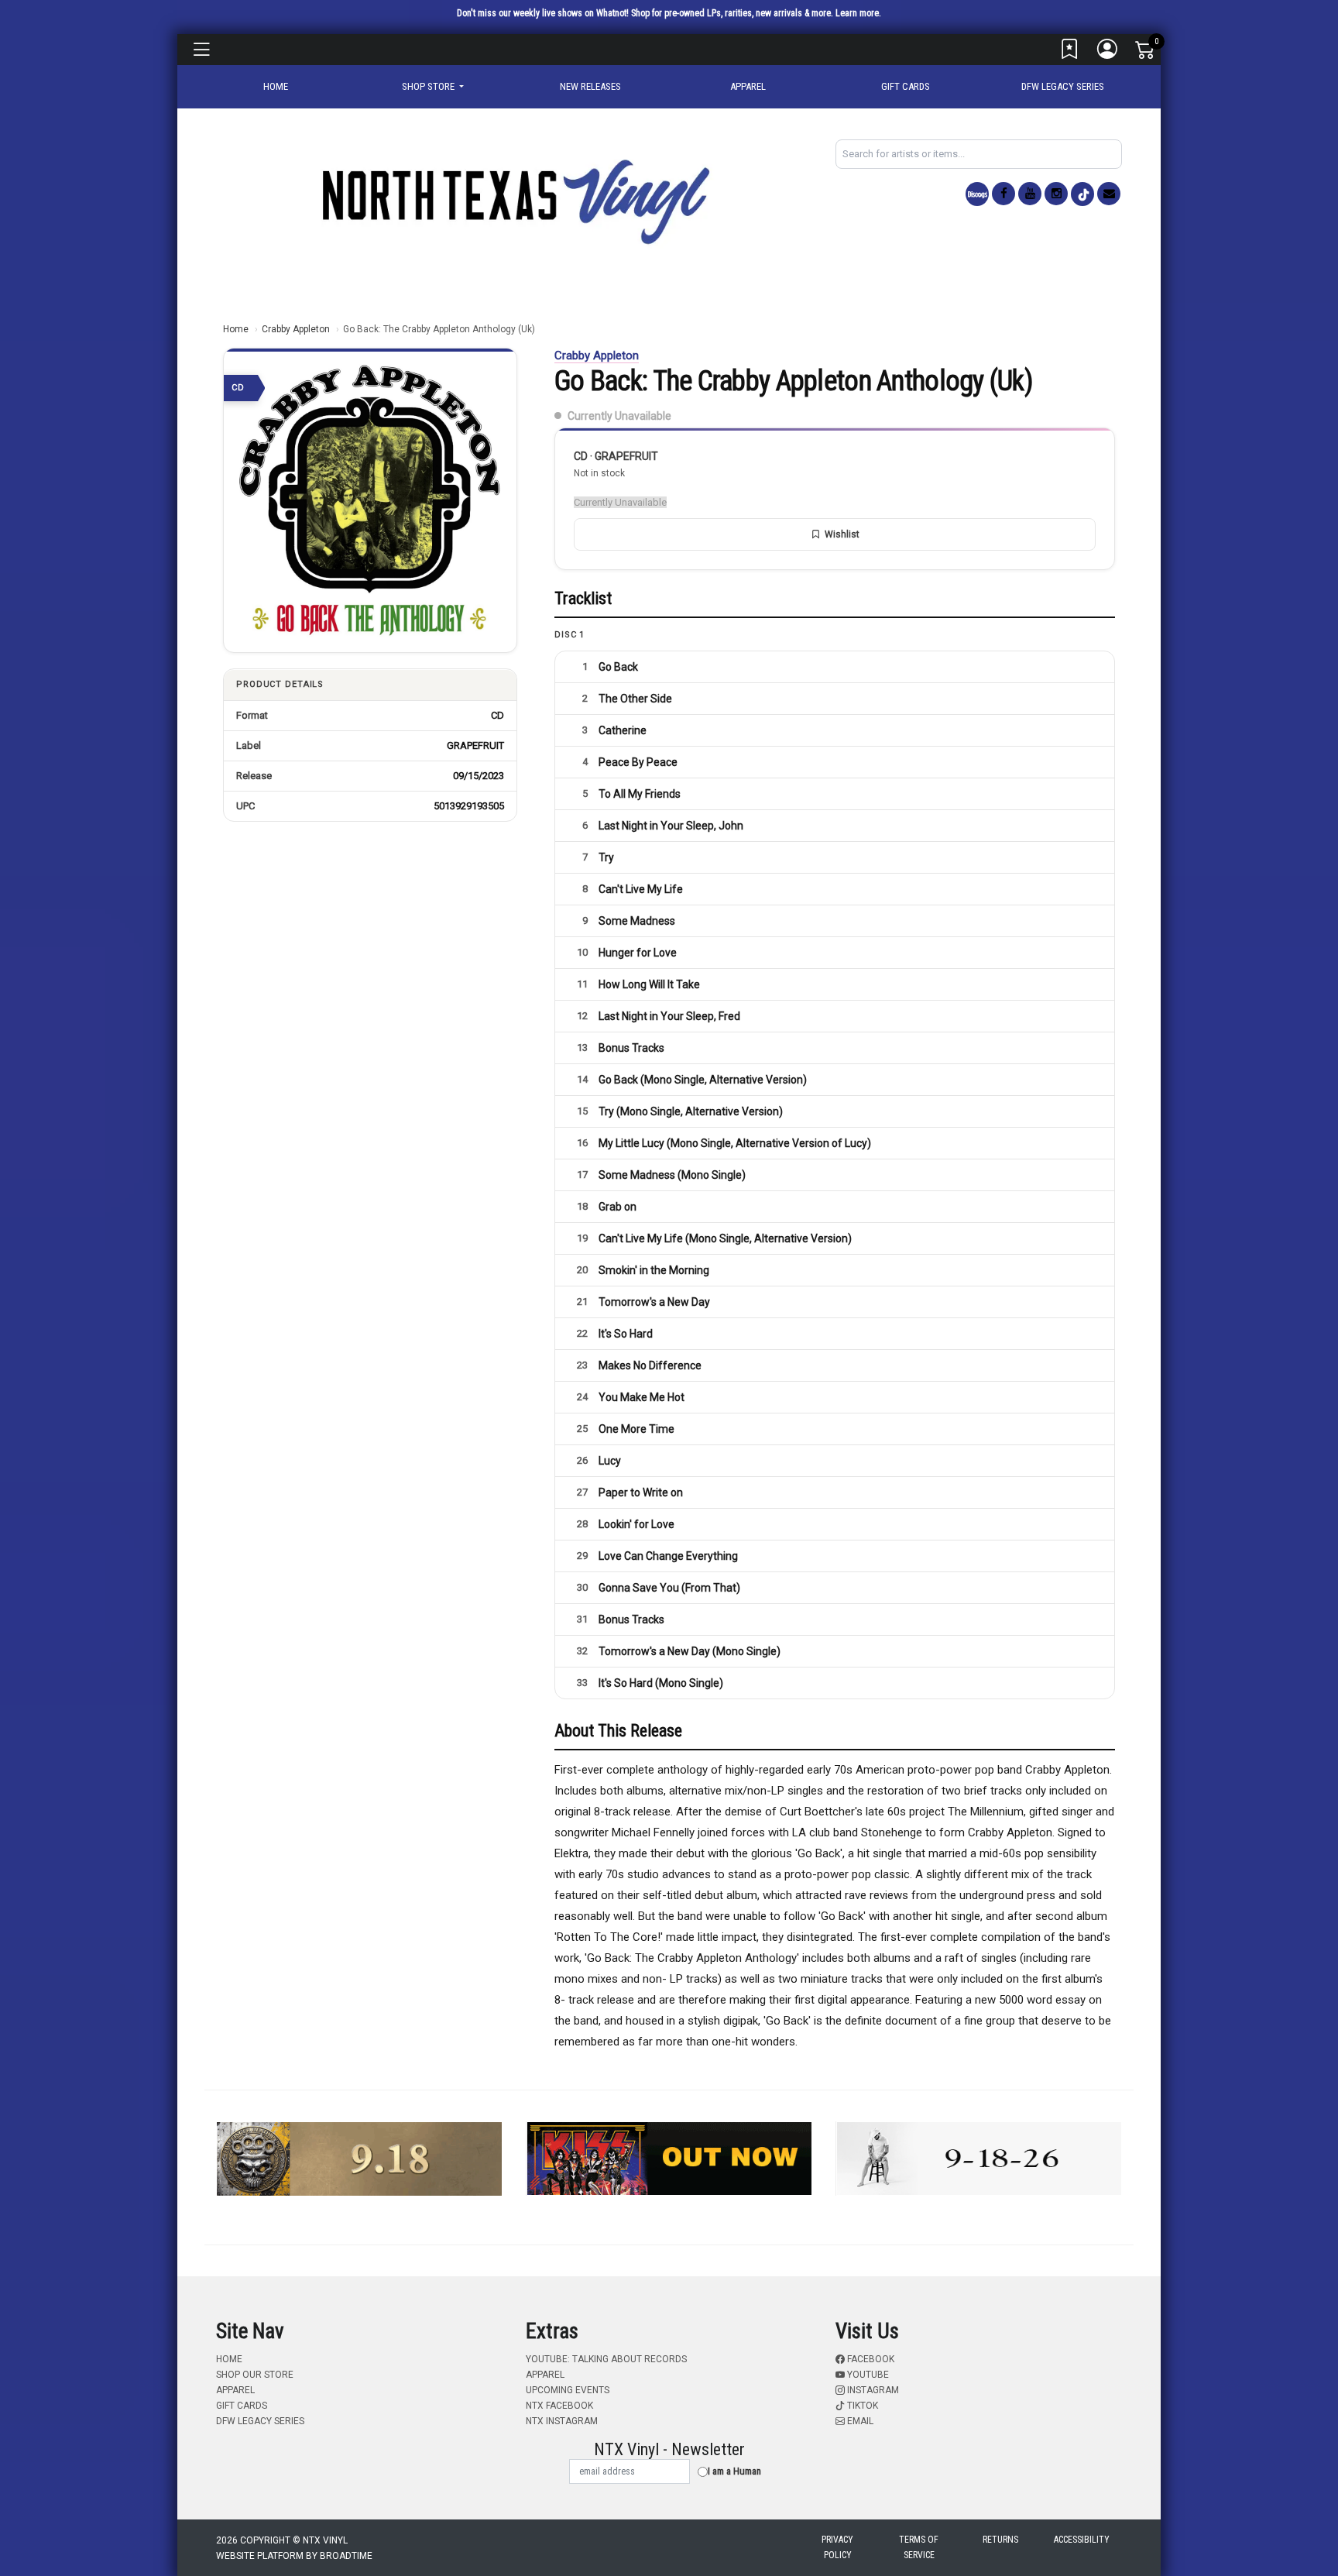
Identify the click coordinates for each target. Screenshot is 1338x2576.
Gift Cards (906, 86)
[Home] (514, 201)
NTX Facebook (559, 2406)
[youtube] (1030, 194)
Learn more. (858, 13)
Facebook (870, 2359)
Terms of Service (919, 2547)
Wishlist (842, 534)
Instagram (872, 2390)
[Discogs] (977, 194)
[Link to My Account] (1108, 53)
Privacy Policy (837, 2547)
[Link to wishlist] (1070, 53)
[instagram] (1056, 194)
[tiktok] (1082, 194)
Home (236, 329)
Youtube (867, 2375)
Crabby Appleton (296, 329)
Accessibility (1082, 2540)
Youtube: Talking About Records (606, 2359)
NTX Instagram (562, 2421)
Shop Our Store (255, 2375)
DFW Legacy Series (1063, 86)
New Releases (590, 86)
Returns (1000, 2540)
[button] (433, 87)
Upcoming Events (568, 2390)
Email (859, 2421)
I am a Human (734, 2471)
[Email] (1109, 194)
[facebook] (1003, 194)
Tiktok (861, 2406)
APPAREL (748, 86)
